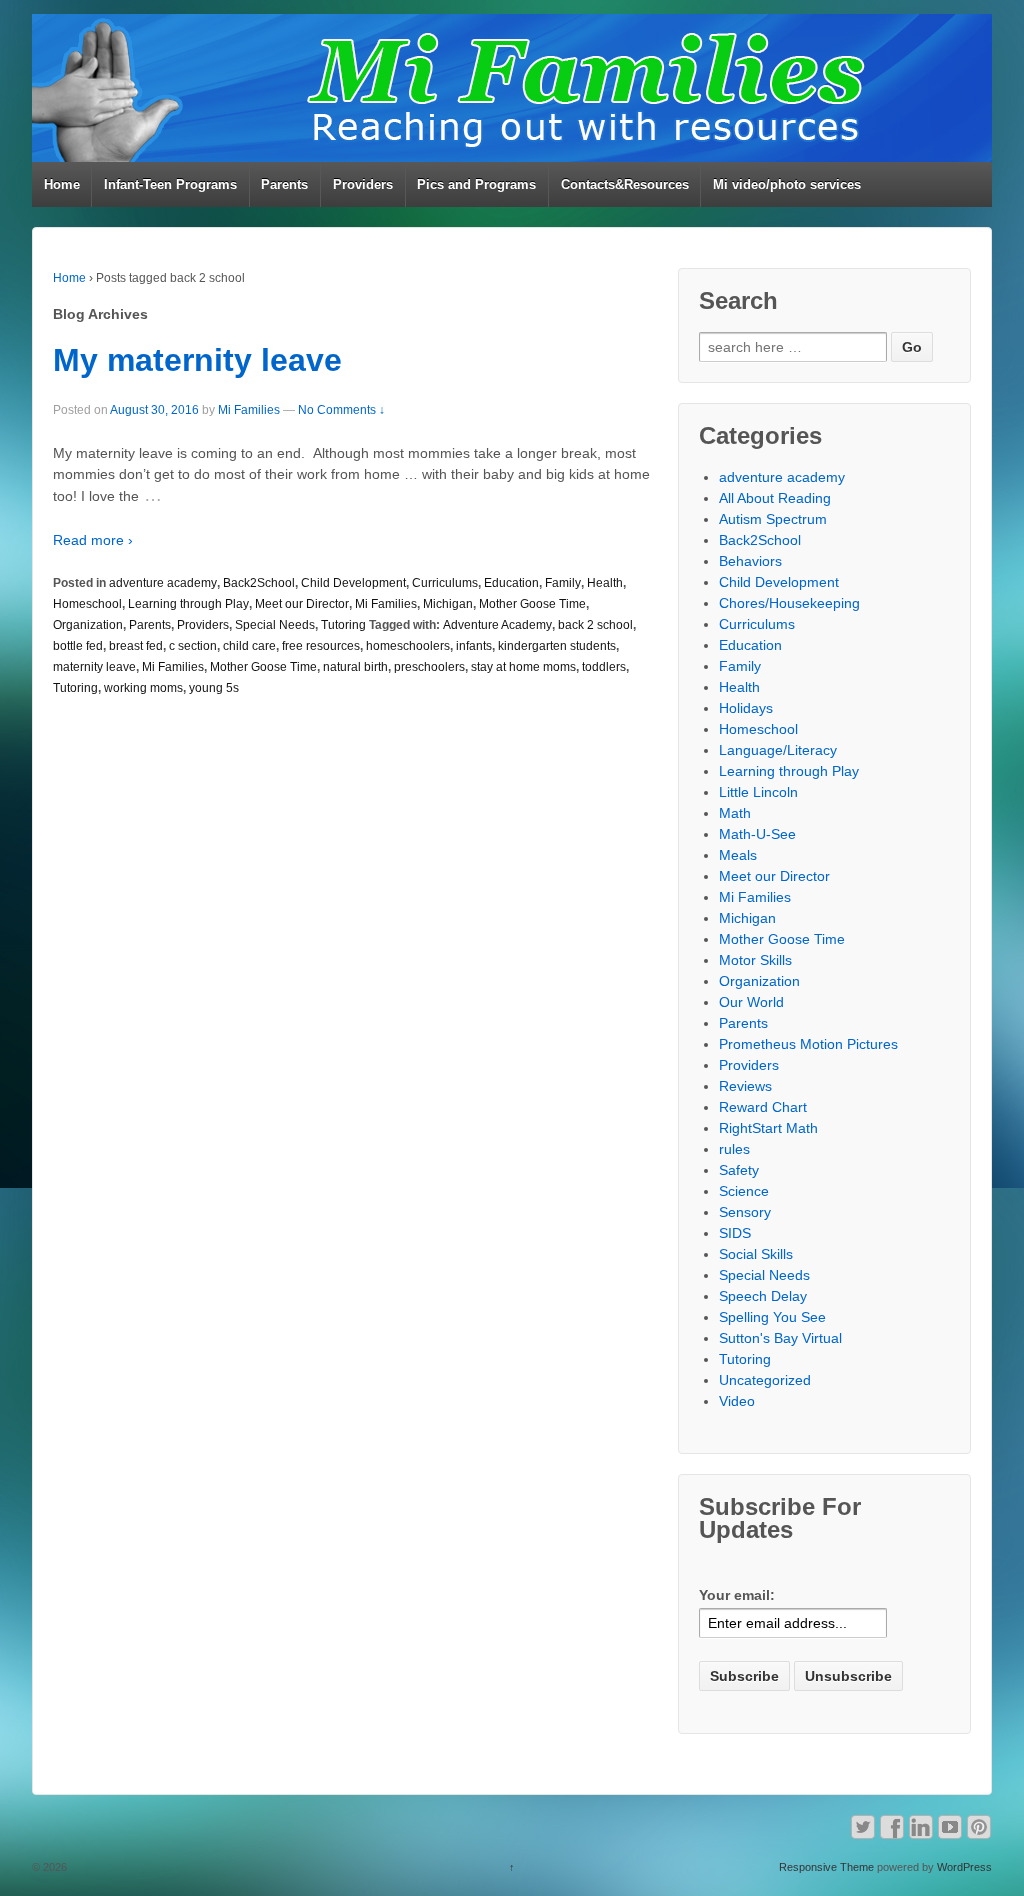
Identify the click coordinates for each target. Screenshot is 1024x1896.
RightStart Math (768, 1128)
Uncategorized (765, 1380)
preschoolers (429, 667)
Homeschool (87, 604)
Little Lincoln (758, 792)
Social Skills (756, 1254)
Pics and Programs (476, 184)
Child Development (353, 583)
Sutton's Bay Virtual (780, 1338)
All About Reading (775, 498)
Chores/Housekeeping (789, 603)
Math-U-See (757, 834)
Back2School (259, 583)
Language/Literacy (778, 750)
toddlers (604, 667)
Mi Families (249, 410)
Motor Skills (755, 960)
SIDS (735, 1233)
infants (474, 646)
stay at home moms (523, 667)
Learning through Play (188, 604)
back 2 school (595, 625)
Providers (363, 184)
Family (563, 583)
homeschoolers (408, 646)
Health (605, 583)
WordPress (964, 1867)
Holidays (746, 708)
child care (249, 646)
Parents (284, 184)
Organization (88, 625)
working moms (143, 688)
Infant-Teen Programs (170, 184)
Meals (738, 855)
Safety (739, 1170)
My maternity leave (197, 360)
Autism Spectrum (773, 519)
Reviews (745, 1086)
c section (193, 646)
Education (511, 583)
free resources (321, 646)
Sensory (745, 1212)
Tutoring (343, 625)
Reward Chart (763, 1107)
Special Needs (275, 625)
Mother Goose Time (532, 604)
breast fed (136, 646)
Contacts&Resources (625, 184)
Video (737, 1401)
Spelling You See (772, 1317)
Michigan (448, 604)
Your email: (737, 1595)
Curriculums (445, 583)
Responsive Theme (826, 1867)
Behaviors (750, 561)
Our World (751, 1002)
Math (735, 813)
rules (734, 1149)
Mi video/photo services (787, 184)
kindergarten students (557, 646)
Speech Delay (763, 1296)
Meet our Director (302, 604)
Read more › (93, 540)
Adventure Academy (497, 625)
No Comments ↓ (341, 410)
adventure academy (163, 583)
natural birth (355, 667)
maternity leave (94, 667)
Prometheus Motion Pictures (808, 1044)
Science (744, 1191)
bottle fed (78, 646)
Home (62, 184)
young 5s (214, 688)
